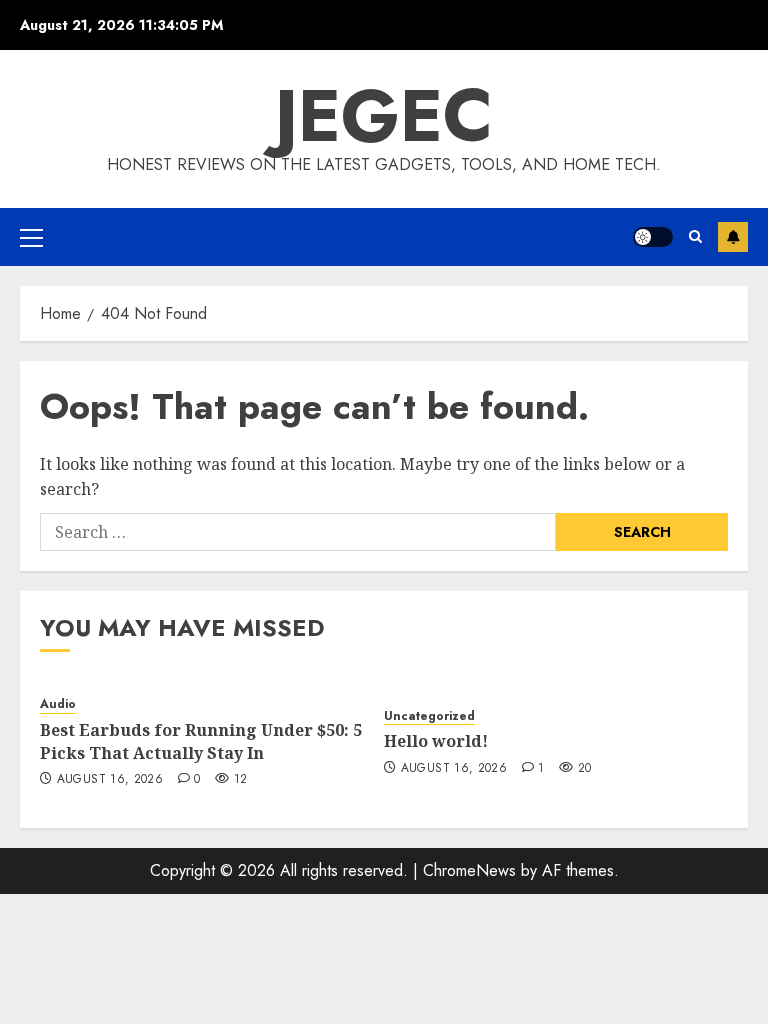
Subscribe (733, 237)
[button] (31, 237)
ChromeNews (469, 870)
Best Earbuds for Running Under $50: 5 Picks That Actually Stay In (201, 741)
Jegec (384, 116)
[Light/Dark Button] (653, 237)
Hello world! (436, 741)
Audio (58, 704)
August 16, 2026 (110, 780)
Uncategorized (429, 716)
